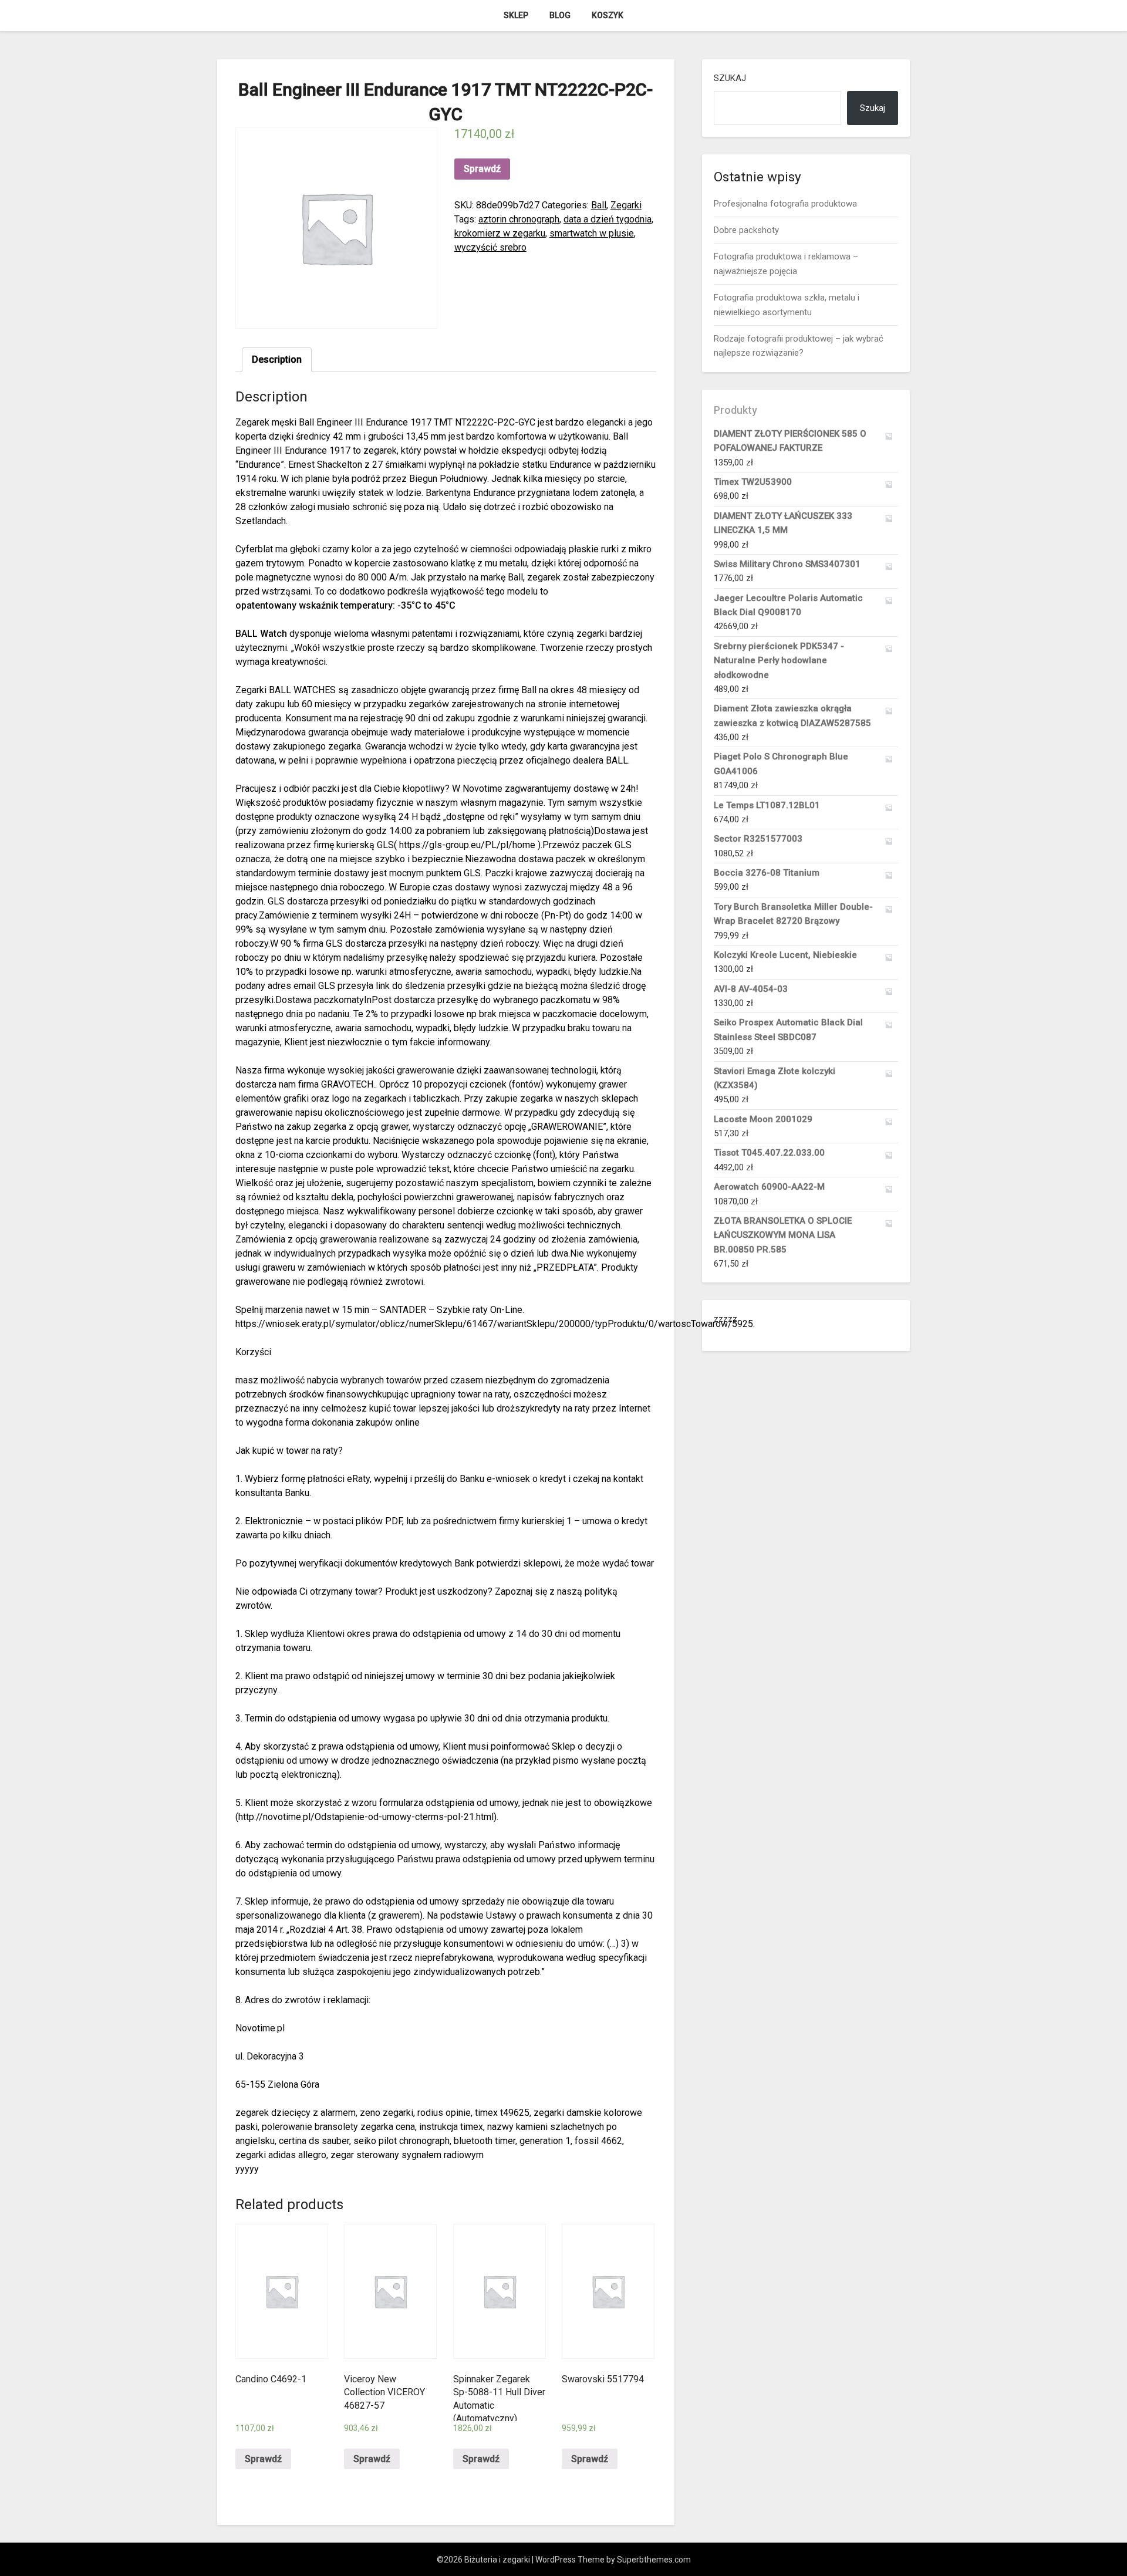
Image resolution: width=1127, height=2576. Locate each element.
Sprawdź (482, 169)
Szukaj (730, 78)
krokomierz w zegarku (500, 233)
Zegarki (626, 205)
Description (277, 359)
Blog (560, 15)
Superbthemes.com (654, 2560)
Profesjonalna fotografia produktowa (785, 204)
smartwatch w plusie (592, 233)
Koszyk (608, 15)
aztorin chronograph (519, 219)
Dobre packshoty (746, 230)
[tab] (277, 360)
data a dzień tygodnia (608, 219)
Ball (599, 205)
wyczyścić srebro (490, 247)
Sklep (516, 15)
